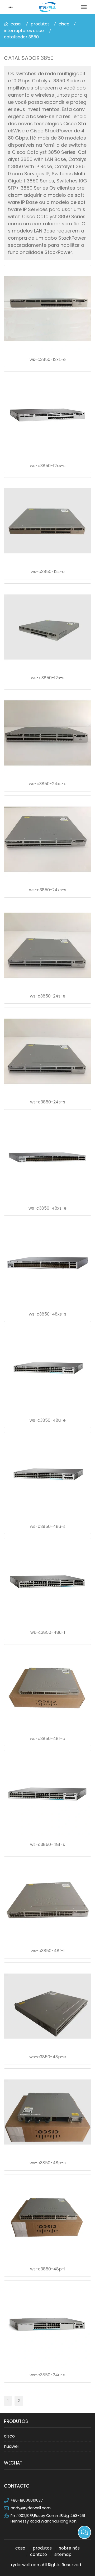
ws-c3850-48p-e (48, 2057)
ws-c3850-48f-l (47, 1951)
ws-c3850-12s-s (48, 678)
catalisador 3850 (21, 37)
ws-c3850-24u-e (47, 2375)
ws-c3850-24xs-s (48, 890)
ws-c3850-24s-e (48, 996)
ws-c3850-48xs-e (47, 1208)
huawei (11, 2446)
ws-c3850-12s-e (48, 572)
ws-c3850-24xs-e (48, 784)
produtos (40, 24)
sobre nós (69, 2548)
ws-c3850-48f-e (47, 1739)
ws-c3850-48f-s (47, 1844)
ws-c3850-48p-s (48, 2163)
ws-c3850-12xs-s (48, 466)
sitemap (63, 2554)
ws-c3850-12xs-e (48, 359)
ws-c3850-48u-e (48, 1420)
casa (16, 24)
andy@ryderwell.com (31, 2508)
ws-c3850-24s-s (48, 1102)
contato (39, 2554)
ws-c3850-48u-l (48, 1632)
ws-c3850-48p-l (48, 2269)
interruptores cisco (24, 31)
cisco (64, 24)
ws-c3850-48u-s (48, 1526)
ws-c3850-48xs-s (47, 1314)
